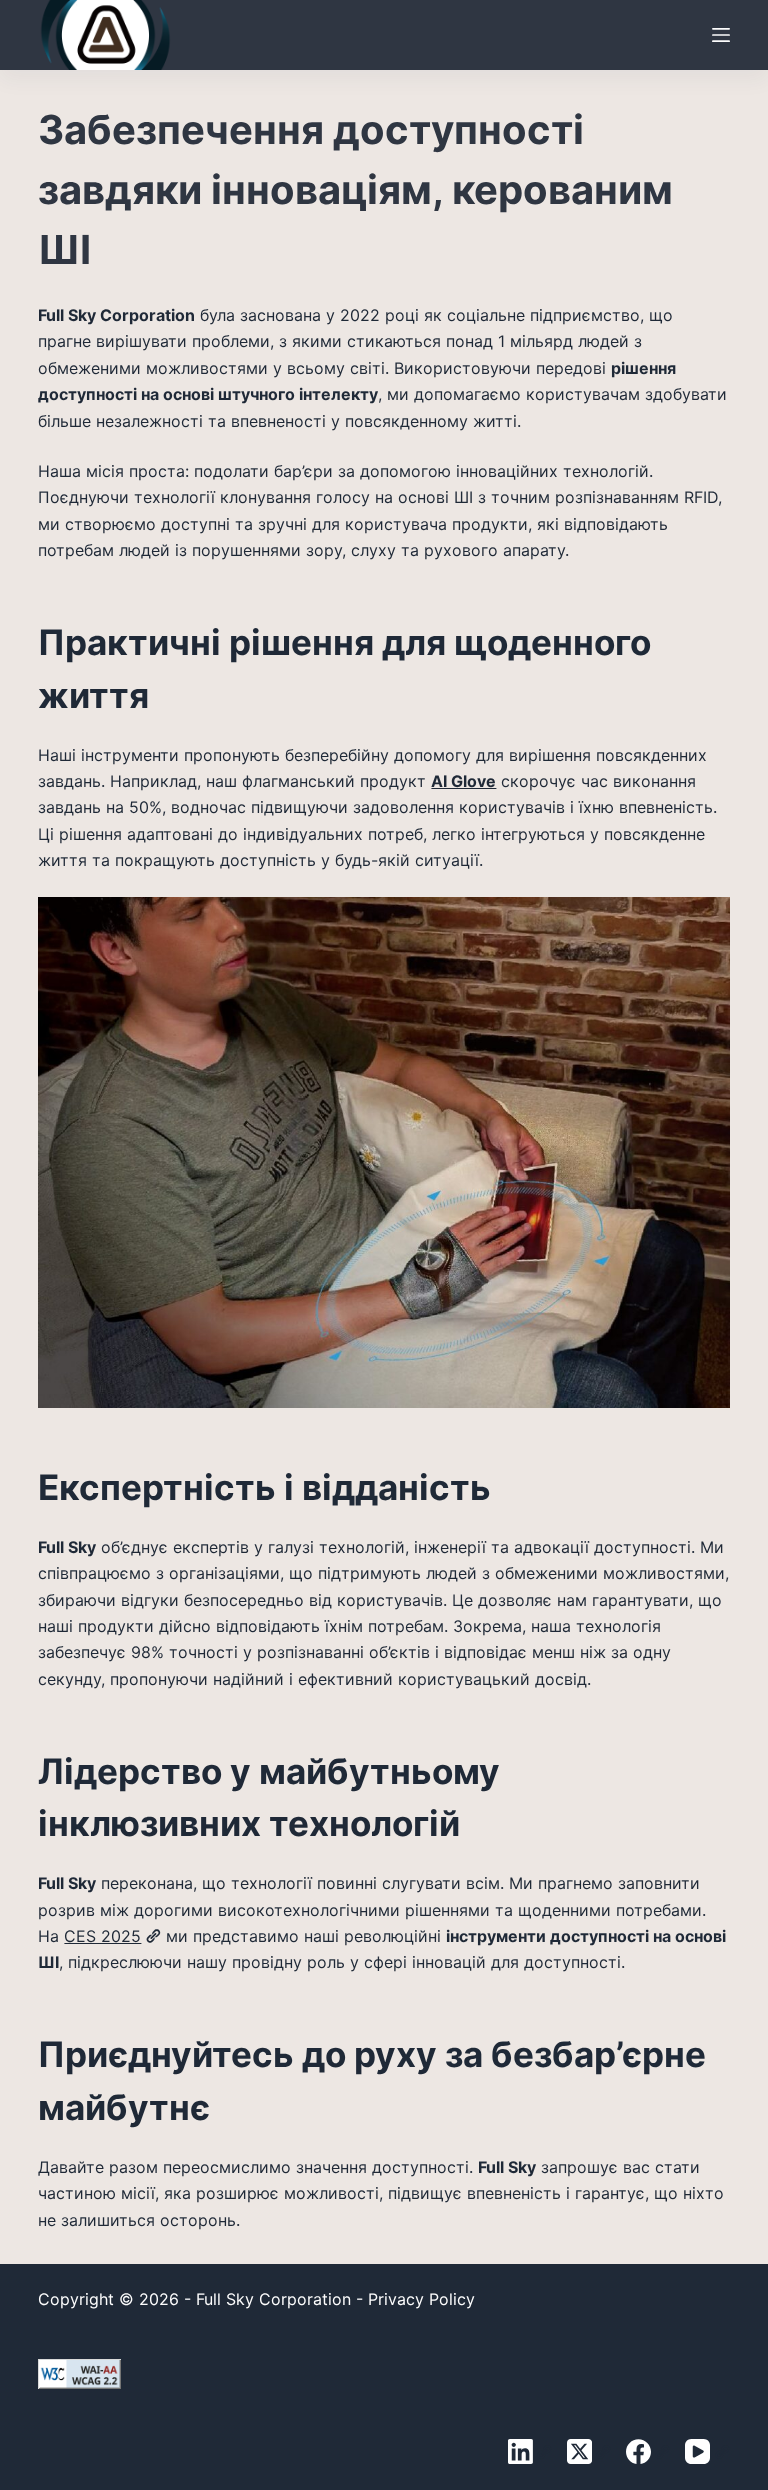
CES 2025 (102, 1936)
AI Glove (463, 781)
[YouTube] (707, 2452)
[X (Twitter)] (589, 2452)
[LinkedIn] (530, 2452)
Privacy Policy (421, 2299)
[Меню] (721, 35)
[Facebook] (648, 2452)
